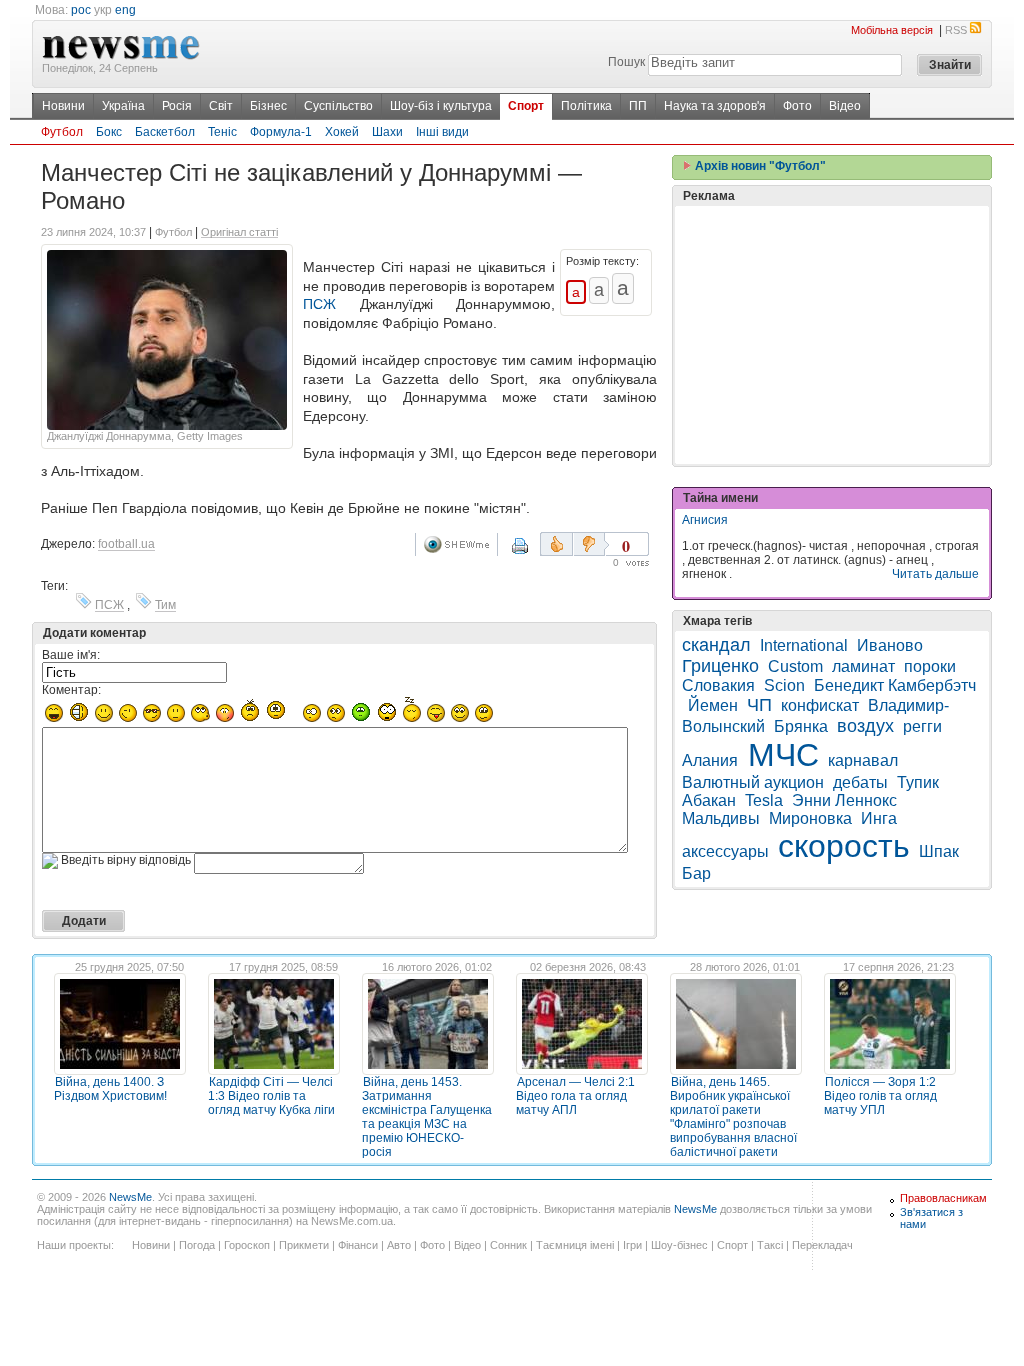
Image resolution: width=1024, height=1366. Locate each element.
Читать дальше (935, 574)
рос (81, 10)
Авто (399, 1245)
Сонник (508, 1245)
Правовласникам (943, 1198)
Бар (696, 873)
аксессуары (725, 851)
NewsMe (130, 1197)
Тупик (918, 782)
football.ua (126, 544)
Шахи (387, 132)
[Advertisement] (832, 335)
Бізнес (268, 106)
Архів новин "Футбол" (759, 166)
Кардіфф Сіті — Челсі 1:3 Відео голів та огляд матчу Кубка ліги (271, 1096)
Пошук (626, 62)
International (804, 645)
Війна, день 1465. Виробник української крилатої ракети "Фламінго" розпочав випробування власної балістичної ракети (733, 1117)
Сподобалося (556, 544)
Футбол (62, 132)
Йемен (713, 705)
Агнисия (705, 520)
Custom (795, 666)
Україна (123, 106)
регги (922, 726)
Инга (879, 818)
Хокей (342, 132)
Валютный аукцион (753, 782)
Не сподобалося (591, 544)
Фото (797, 106)
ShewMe (460, 544)
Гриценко (720, 666)
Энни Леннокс (844, 800)
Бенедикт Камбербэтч (895, 685)
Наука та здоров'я (715, 106)
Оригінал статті (239, 232)
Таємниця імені (575, 1245)
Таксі (770, 1245)
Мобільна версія (892, 30)
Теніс (222, 132)
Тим (165, 605)
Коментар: (71, 690)
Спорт (526, 106)
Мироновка (810, 818)
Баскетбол (165, 132)
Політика (586, 106)
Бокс (109, 132)
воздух (865, 726)
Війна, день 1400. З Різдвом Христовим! (110, 1089)
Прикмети (304, 1245)
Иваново (890, 645)
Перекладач (822, 1245)
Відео (845, 106)
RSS (956, 30)
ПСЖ (319, 304)
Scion (784, 685)
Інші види (442, 132)
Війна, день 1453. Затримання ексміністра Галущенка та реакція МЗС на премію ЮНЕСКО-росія (427, 1117)
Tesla (764, 800)
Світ (221, 106)
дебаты (860, 782)
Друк (533, 553)
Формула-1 (281, 132)
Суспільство (338, 106)
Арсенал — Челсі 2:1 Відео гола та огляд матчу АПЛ (575, 1096)
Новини (63, 106)
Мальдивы (721, 818)
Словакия (718, 685)
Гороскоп (247, 1245)
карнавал (863, 760)
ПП (638, 106)
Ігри (632, 1245)
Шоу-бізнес (679, 1245)
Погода (197, 1245)
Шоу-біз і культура (441, 106)
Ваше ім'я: (71, 655)
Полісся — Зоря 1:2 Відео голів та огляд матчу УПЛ (880, 1096)
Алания (712, 760)
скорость (844, 846)
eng (125, 10)
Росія (177, 106)
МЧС (783, 755)
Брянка (801, 726)
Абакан (709, 800)
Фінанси (358, 1245)
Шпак (939, 851)
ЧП (759, 705)
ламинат (863, 666)
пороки (930, 666)
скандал (716, 645)
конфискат (820, 705)
